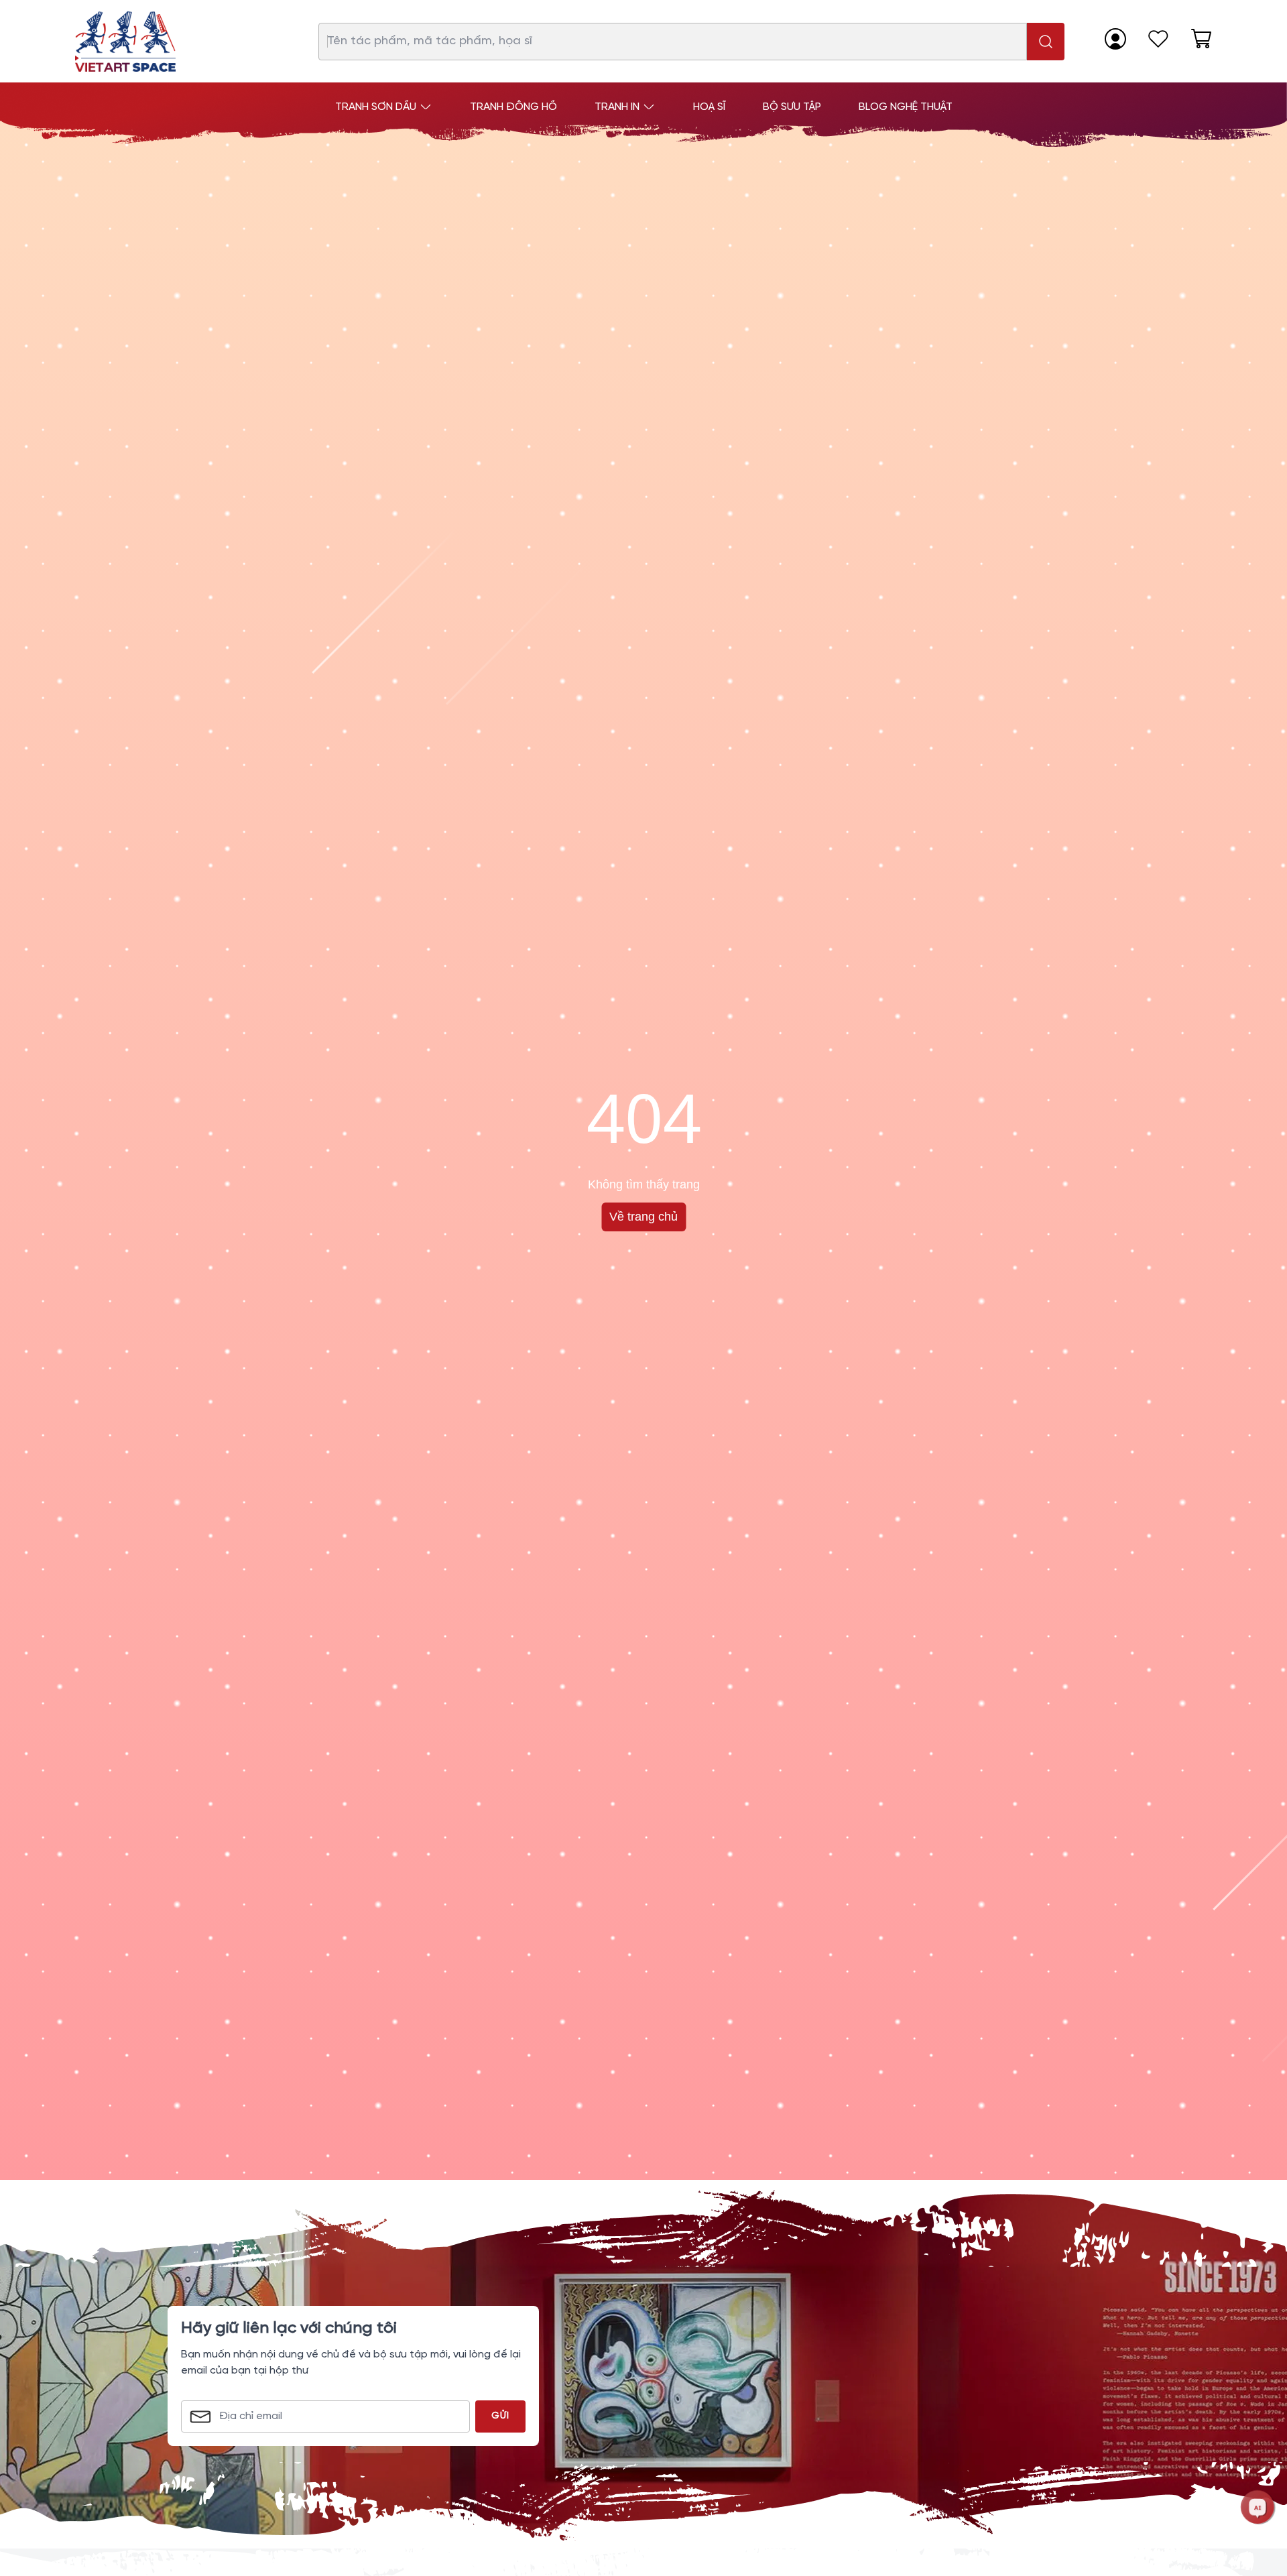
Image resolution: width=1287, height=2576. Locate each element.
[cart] (1201, 39)
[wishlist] (1158, 39)
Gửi (500, 2416)
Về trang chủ (643, 1217)
